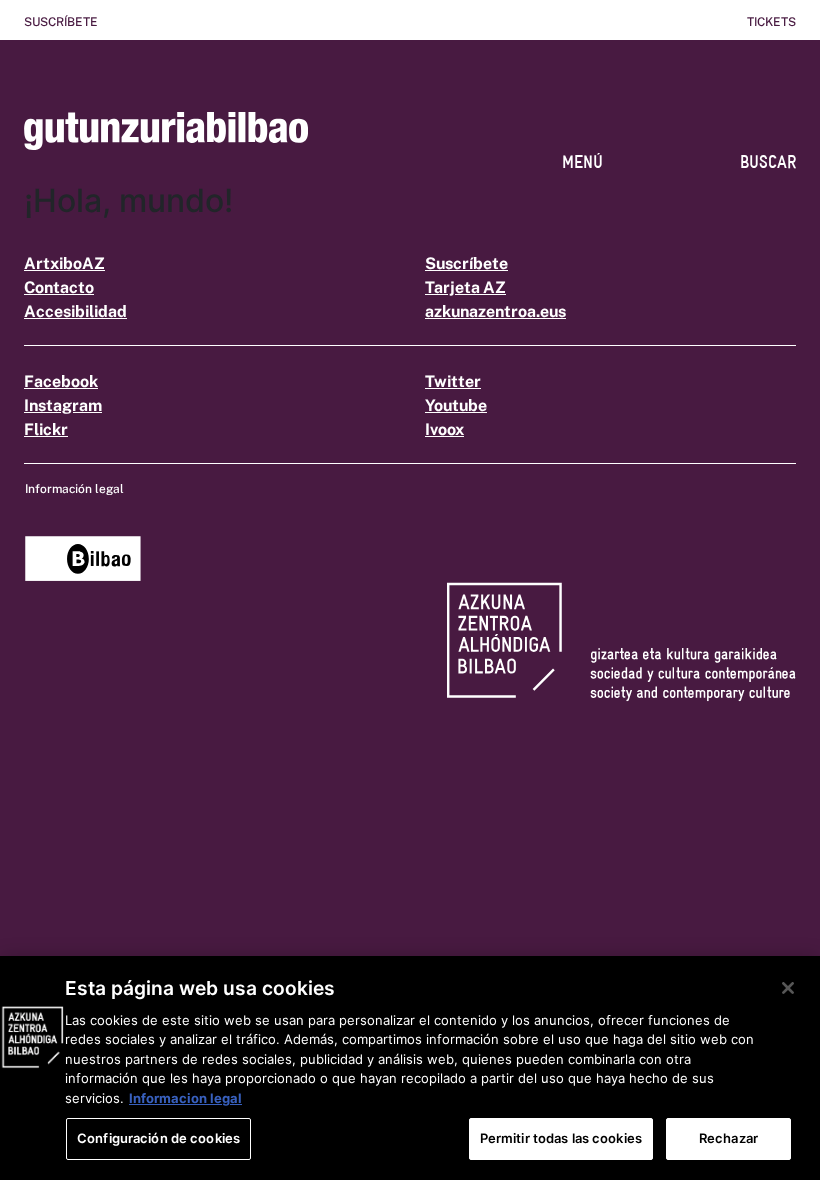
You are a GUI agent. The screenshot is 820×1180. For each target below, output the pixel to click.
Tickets (771, 22)
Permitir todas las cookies (561, 1138)
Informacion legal (185, 1098)
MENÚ (582, 161)
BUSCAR (768, 161)
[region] (410, 1068)
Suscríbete (61, 22)
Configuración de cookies (158, 1138)
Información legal (74, 489)
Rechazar (728, 1138)
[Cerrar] (788, 988)
